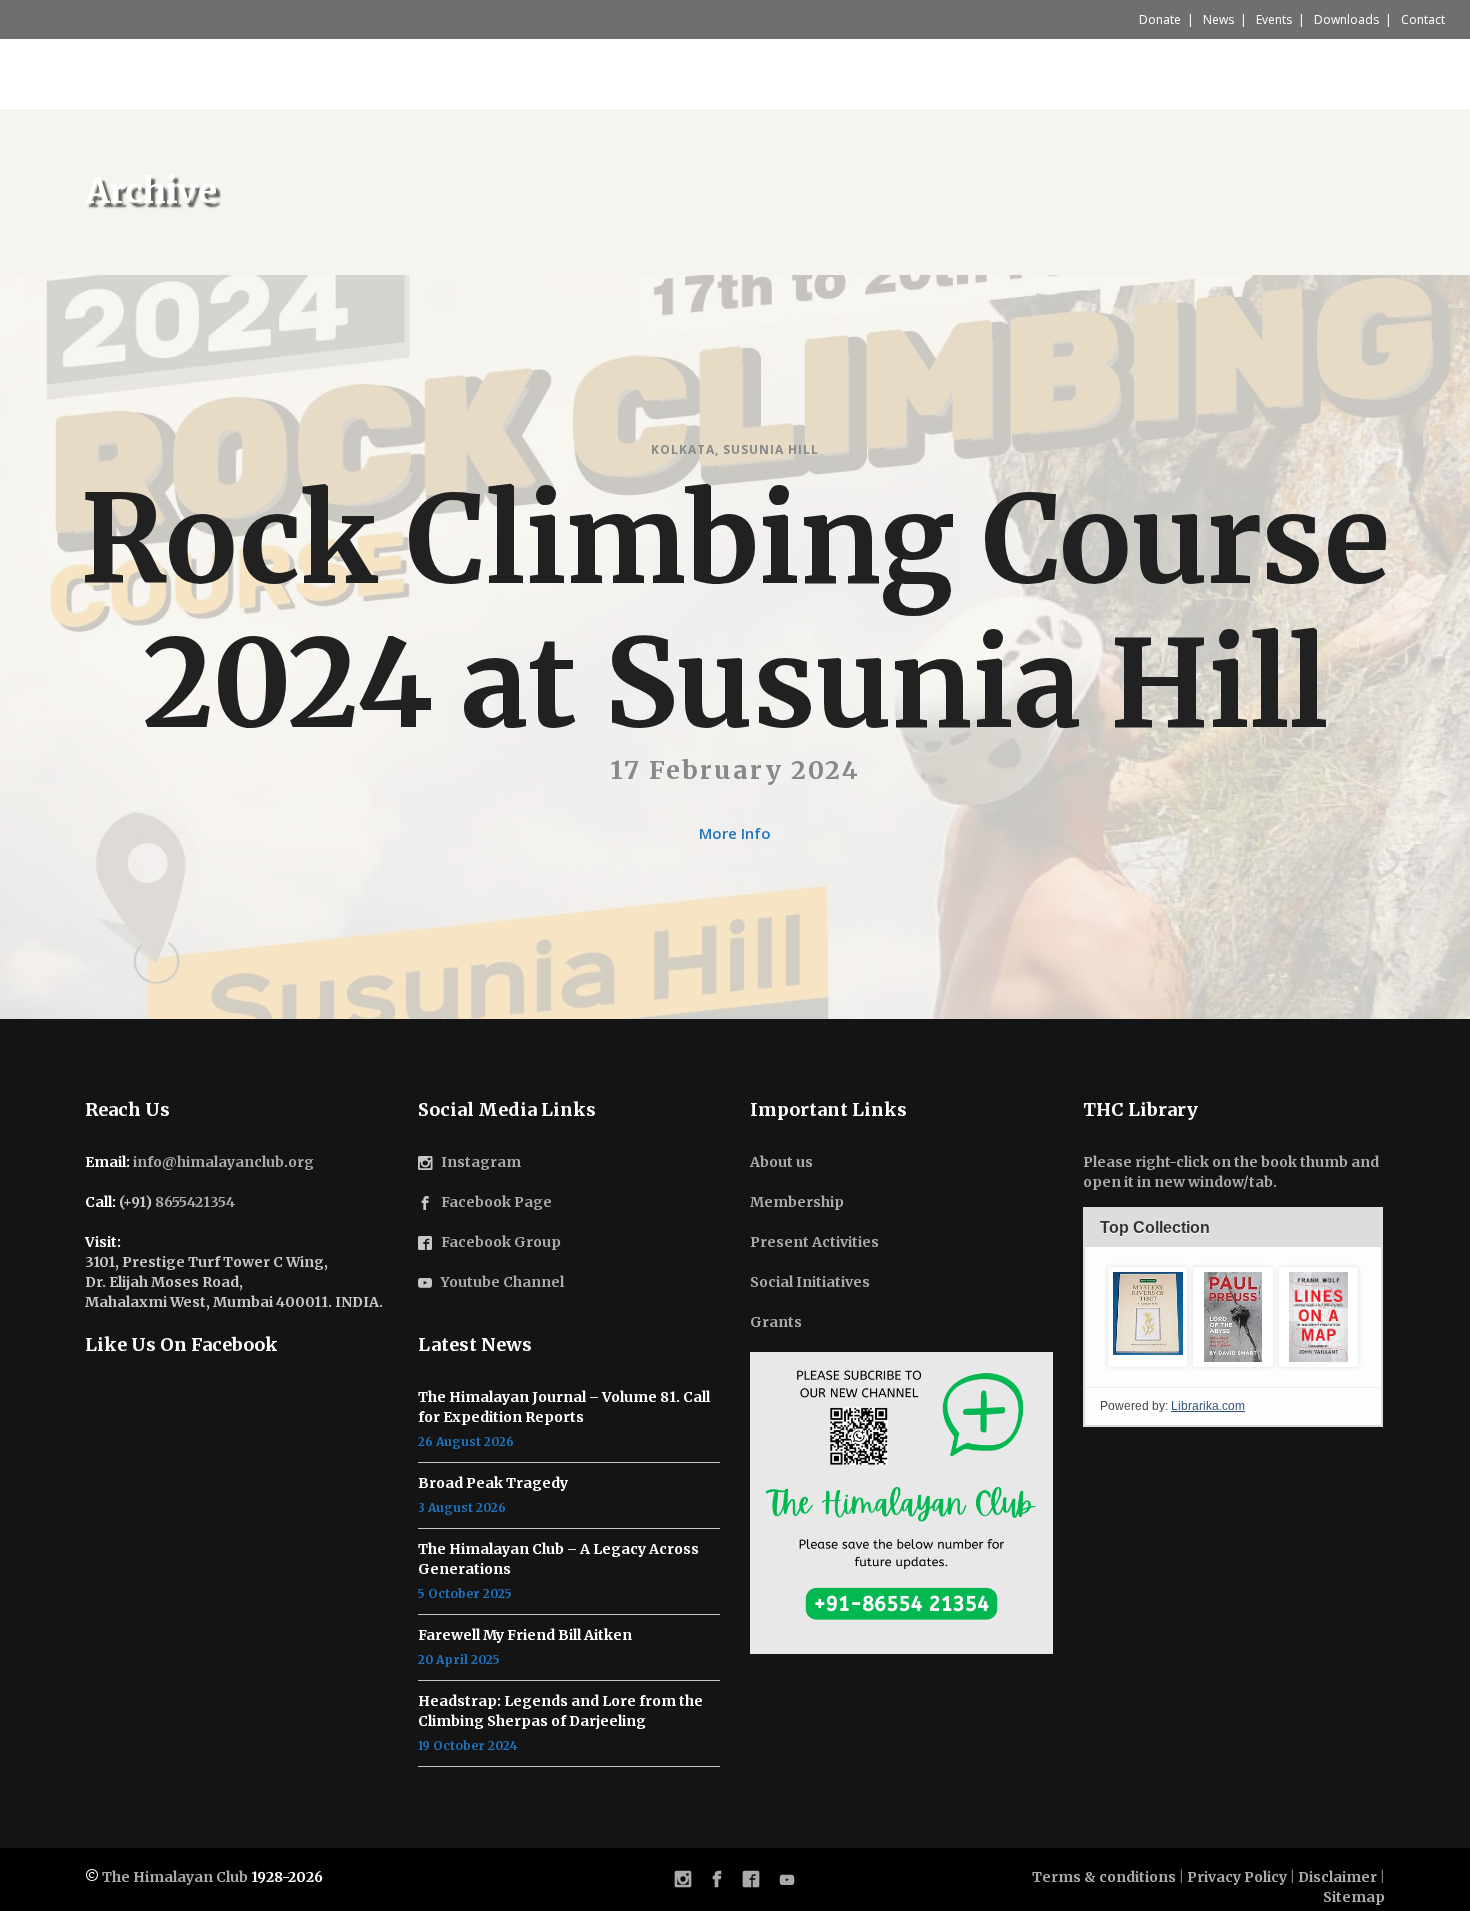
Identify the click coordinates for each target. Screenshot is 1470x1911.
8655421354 (195, 1202)
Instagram (481, 1162)
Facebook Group (501, 1242)
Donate (1160, 19)
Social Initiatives (810, 1282)
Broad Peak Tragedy (493, 1483)
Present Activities (814, 1242)
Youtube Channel (502, 1282)
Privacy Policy (1237, 1877)
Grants (776, 1322)
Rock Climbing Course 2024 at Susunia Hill (735, 612)
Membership (797, 1202)
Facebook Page (496, 1202)
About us (781, 1162)
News (1218, 19)
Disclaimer (1337, 1877)
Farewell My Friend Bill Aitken (525, 1635)
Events (1274, 19)
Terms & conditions (1104, 1877)
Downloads (1346, 19)
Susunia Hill (771, 449)
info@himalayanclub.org (223, 1162)
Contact (1423, 19)
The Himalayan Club (175, 1877)
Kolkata (683, 449)
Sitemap (1354, 1897)
